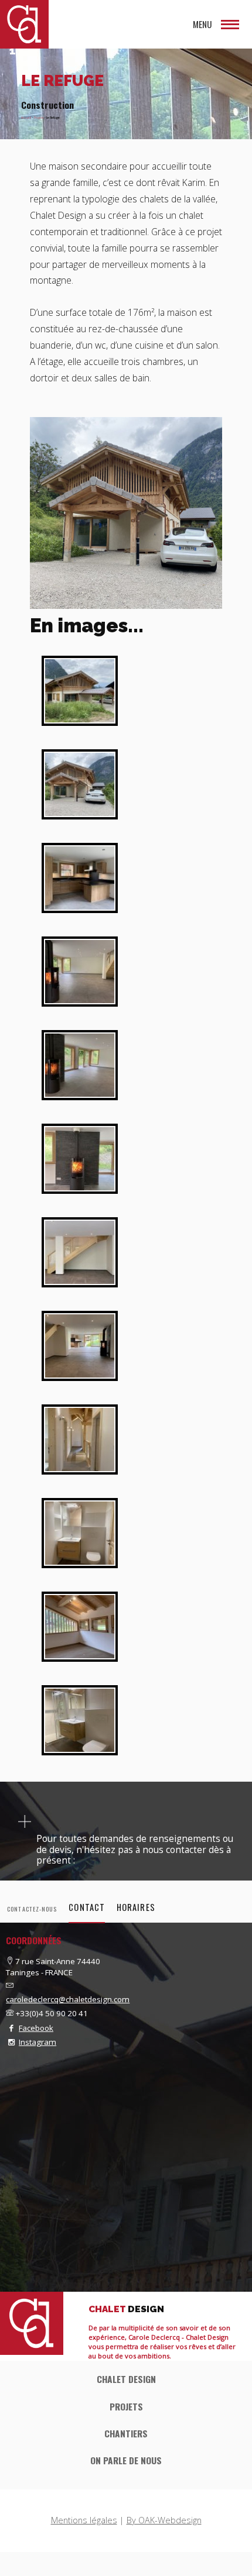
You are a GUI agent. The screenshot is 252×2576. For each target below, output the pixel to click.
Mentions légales (84, 2520)
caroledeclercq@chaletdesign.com (68, 1999)
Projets (39, 118)
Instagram (38, 2042)
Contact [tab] (86, 1907)
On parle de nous (126, 2460)
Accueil (26, 118)
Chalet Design (126, 2379)
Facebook (36, 2028)
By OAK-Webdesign (164, 2520)
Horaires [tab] (136, 1907)
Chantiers (126, 2433)
